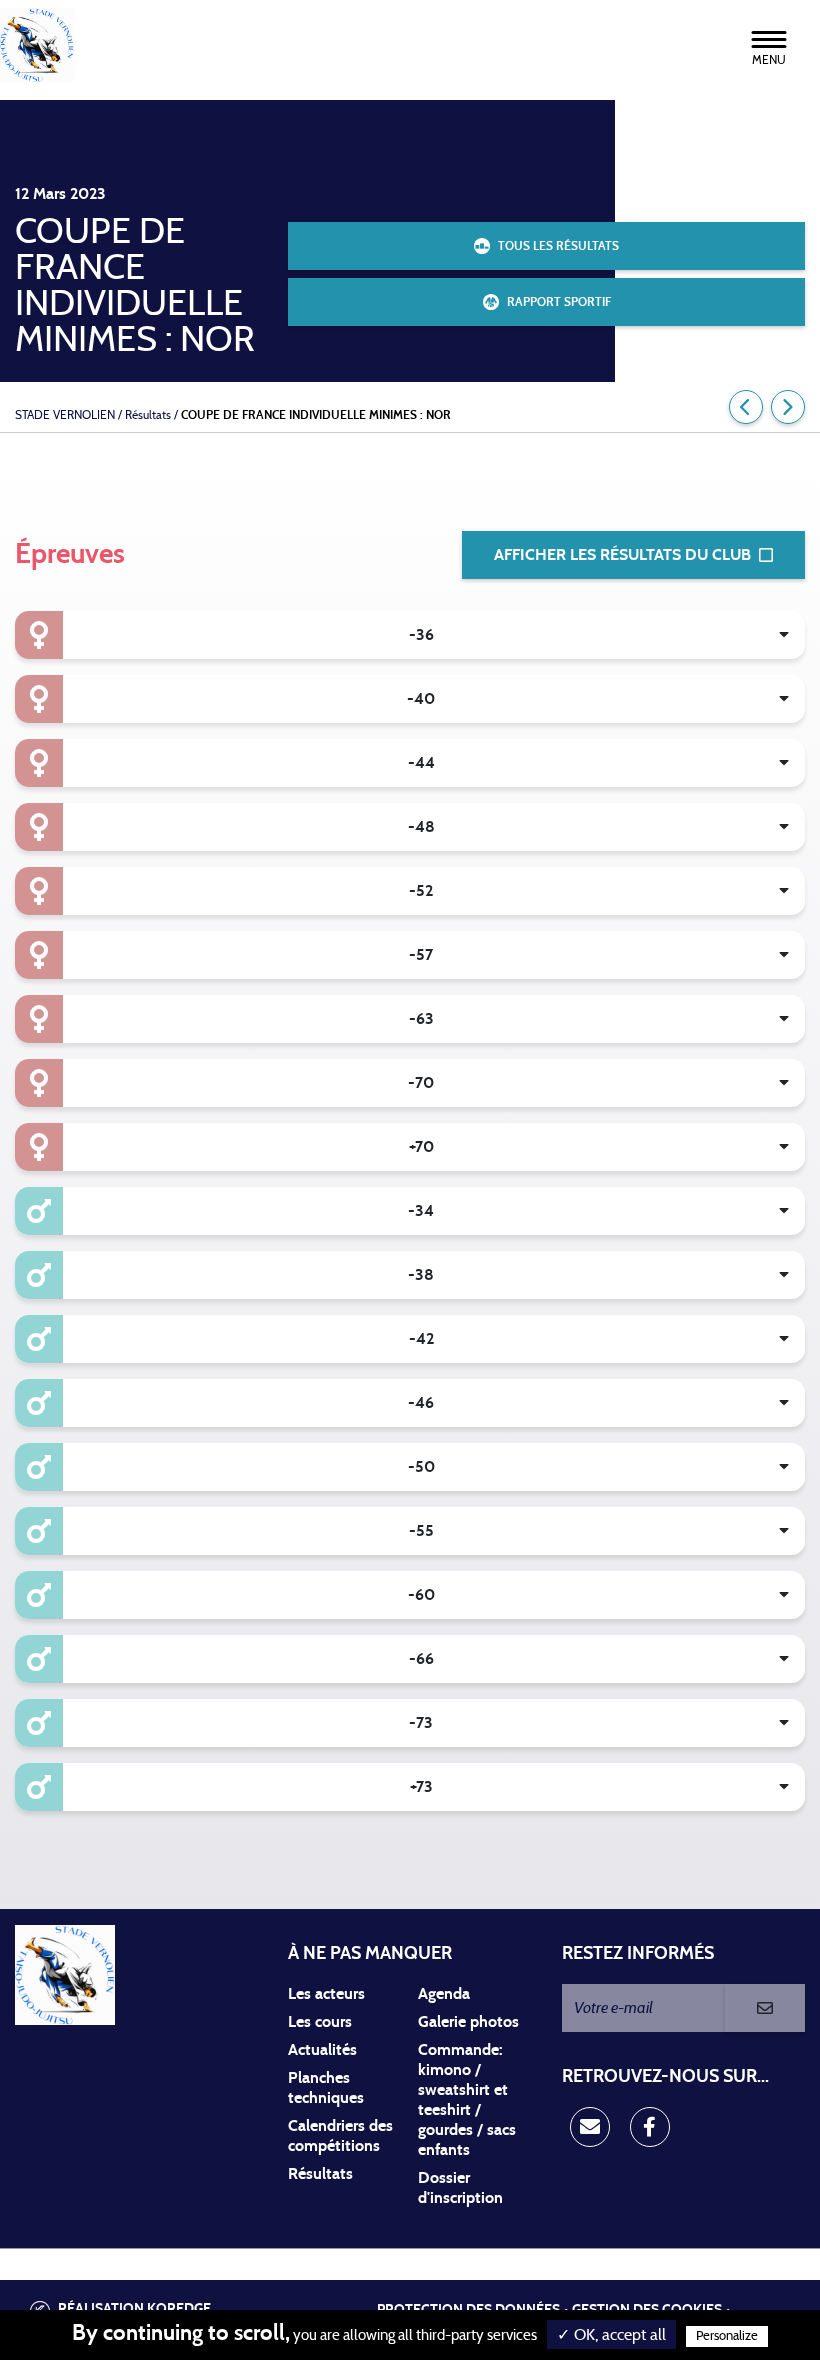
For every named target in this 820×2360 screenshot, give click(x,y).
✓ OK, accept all (611, 2335)
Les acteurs (326, 1994)
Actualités (322, 2050)
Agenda (444, 1994)
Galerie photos (468, 2022)
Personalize (727, 2336)
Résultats (320, 2174)
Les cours (320, 2022)
